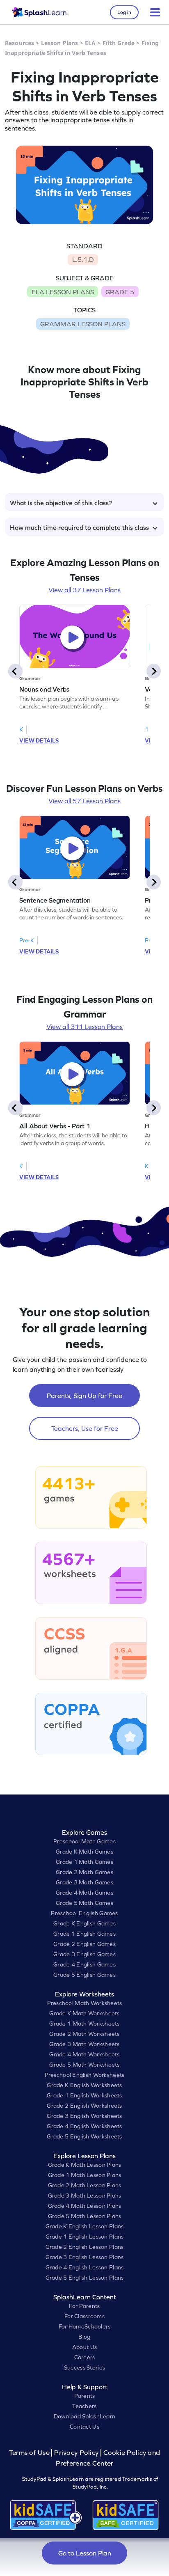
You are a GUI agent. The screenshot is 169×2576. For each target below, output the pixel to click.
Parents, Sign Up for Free (84, 1396)
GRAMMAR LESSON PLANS (83, 324)
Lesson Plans (60, 43)
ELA (90, 43)
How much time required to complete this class (79, 527)
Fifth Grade (119, 43)
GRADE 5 (120, 292)
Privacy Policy (76, 2453)
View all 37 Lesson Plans (84, 590)
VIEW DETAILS (39, 740)
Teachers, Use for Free (85, 1428)
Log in (124, 12)
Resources (19, 43)
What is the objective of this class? (61, 503)
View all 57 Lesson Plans (84, 801)
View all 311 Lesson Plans (84, 1027)
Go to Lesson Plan (85, 2553)
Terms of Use (30, 2453)
